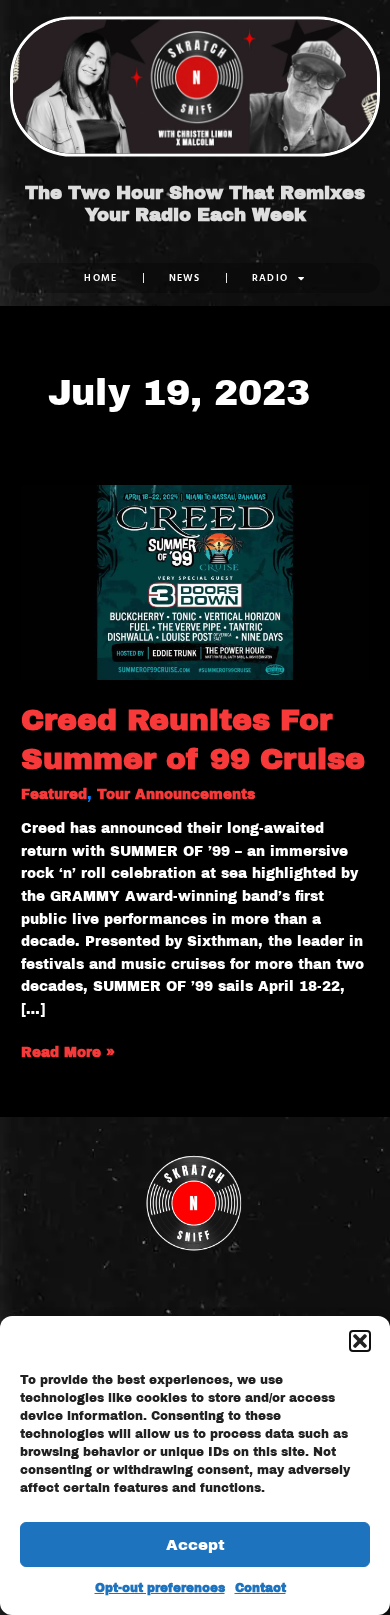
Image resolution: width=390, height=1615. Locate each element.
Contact (260, 1588)
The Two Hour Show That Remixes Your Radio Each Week (195, 204)
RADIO (270, 277)
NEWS (185, 277)
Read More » (68, 1051)
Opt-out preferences (160, 1588)
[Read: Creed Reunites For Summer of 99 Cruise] (195, 581)
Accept (195, 1545)
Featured (54, 794)
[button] (360, 1341)
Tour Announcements (176, 794)
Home (100, 277)
